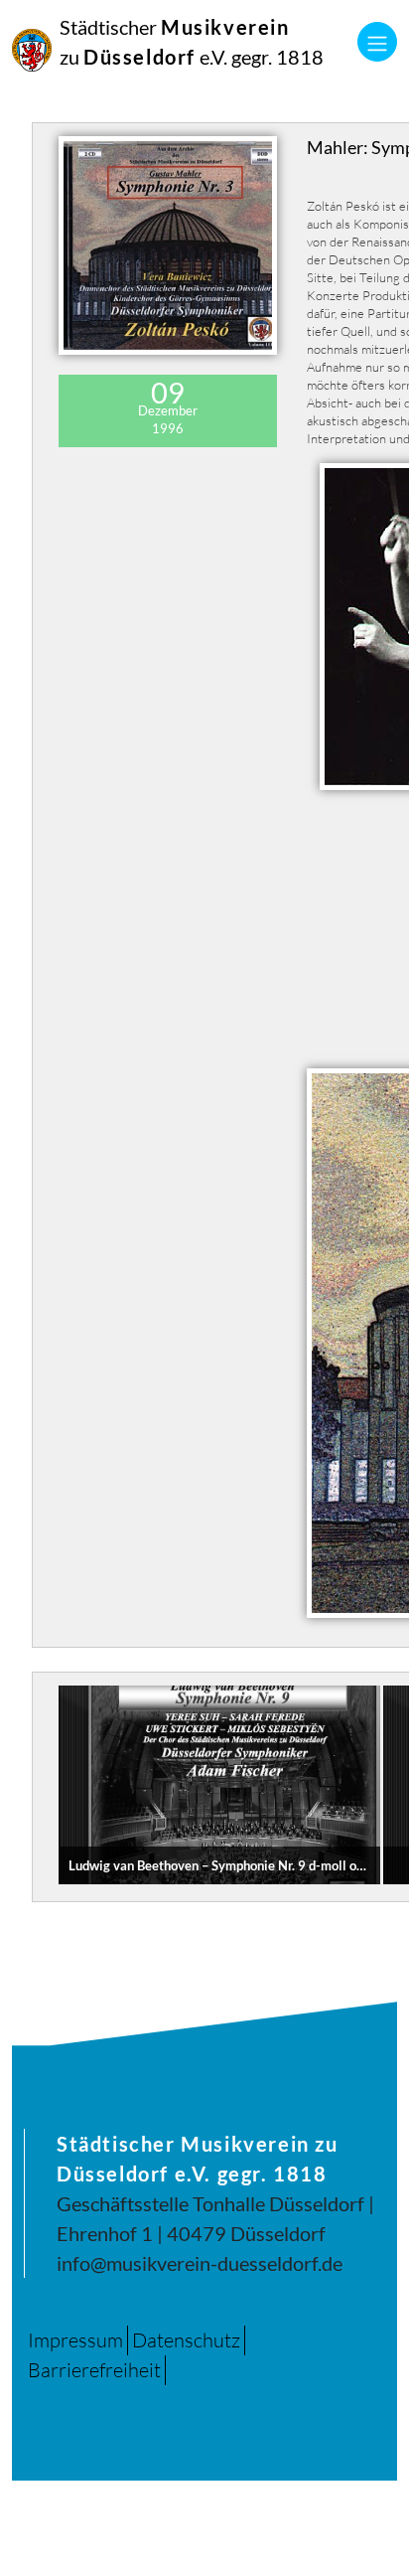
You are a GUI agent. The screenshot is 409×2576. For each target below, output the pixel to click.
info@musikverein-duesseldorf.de (200, 2263)
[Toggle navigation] (377, 42)
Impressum (75, 2340)
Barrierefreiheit (94, 2370)
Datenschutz (186, 2340)
